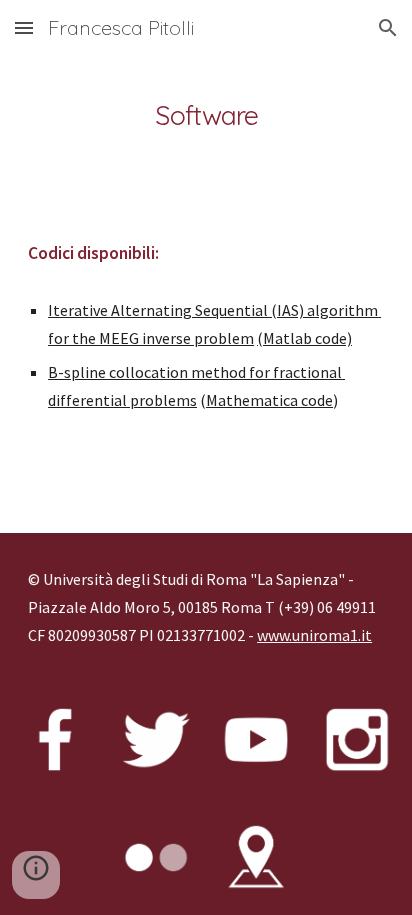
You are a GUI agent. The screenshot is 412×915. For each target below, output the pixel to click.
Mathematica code (269, 400)
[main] (206, 115)
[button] (24, 27)
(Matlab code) (304, 338)
